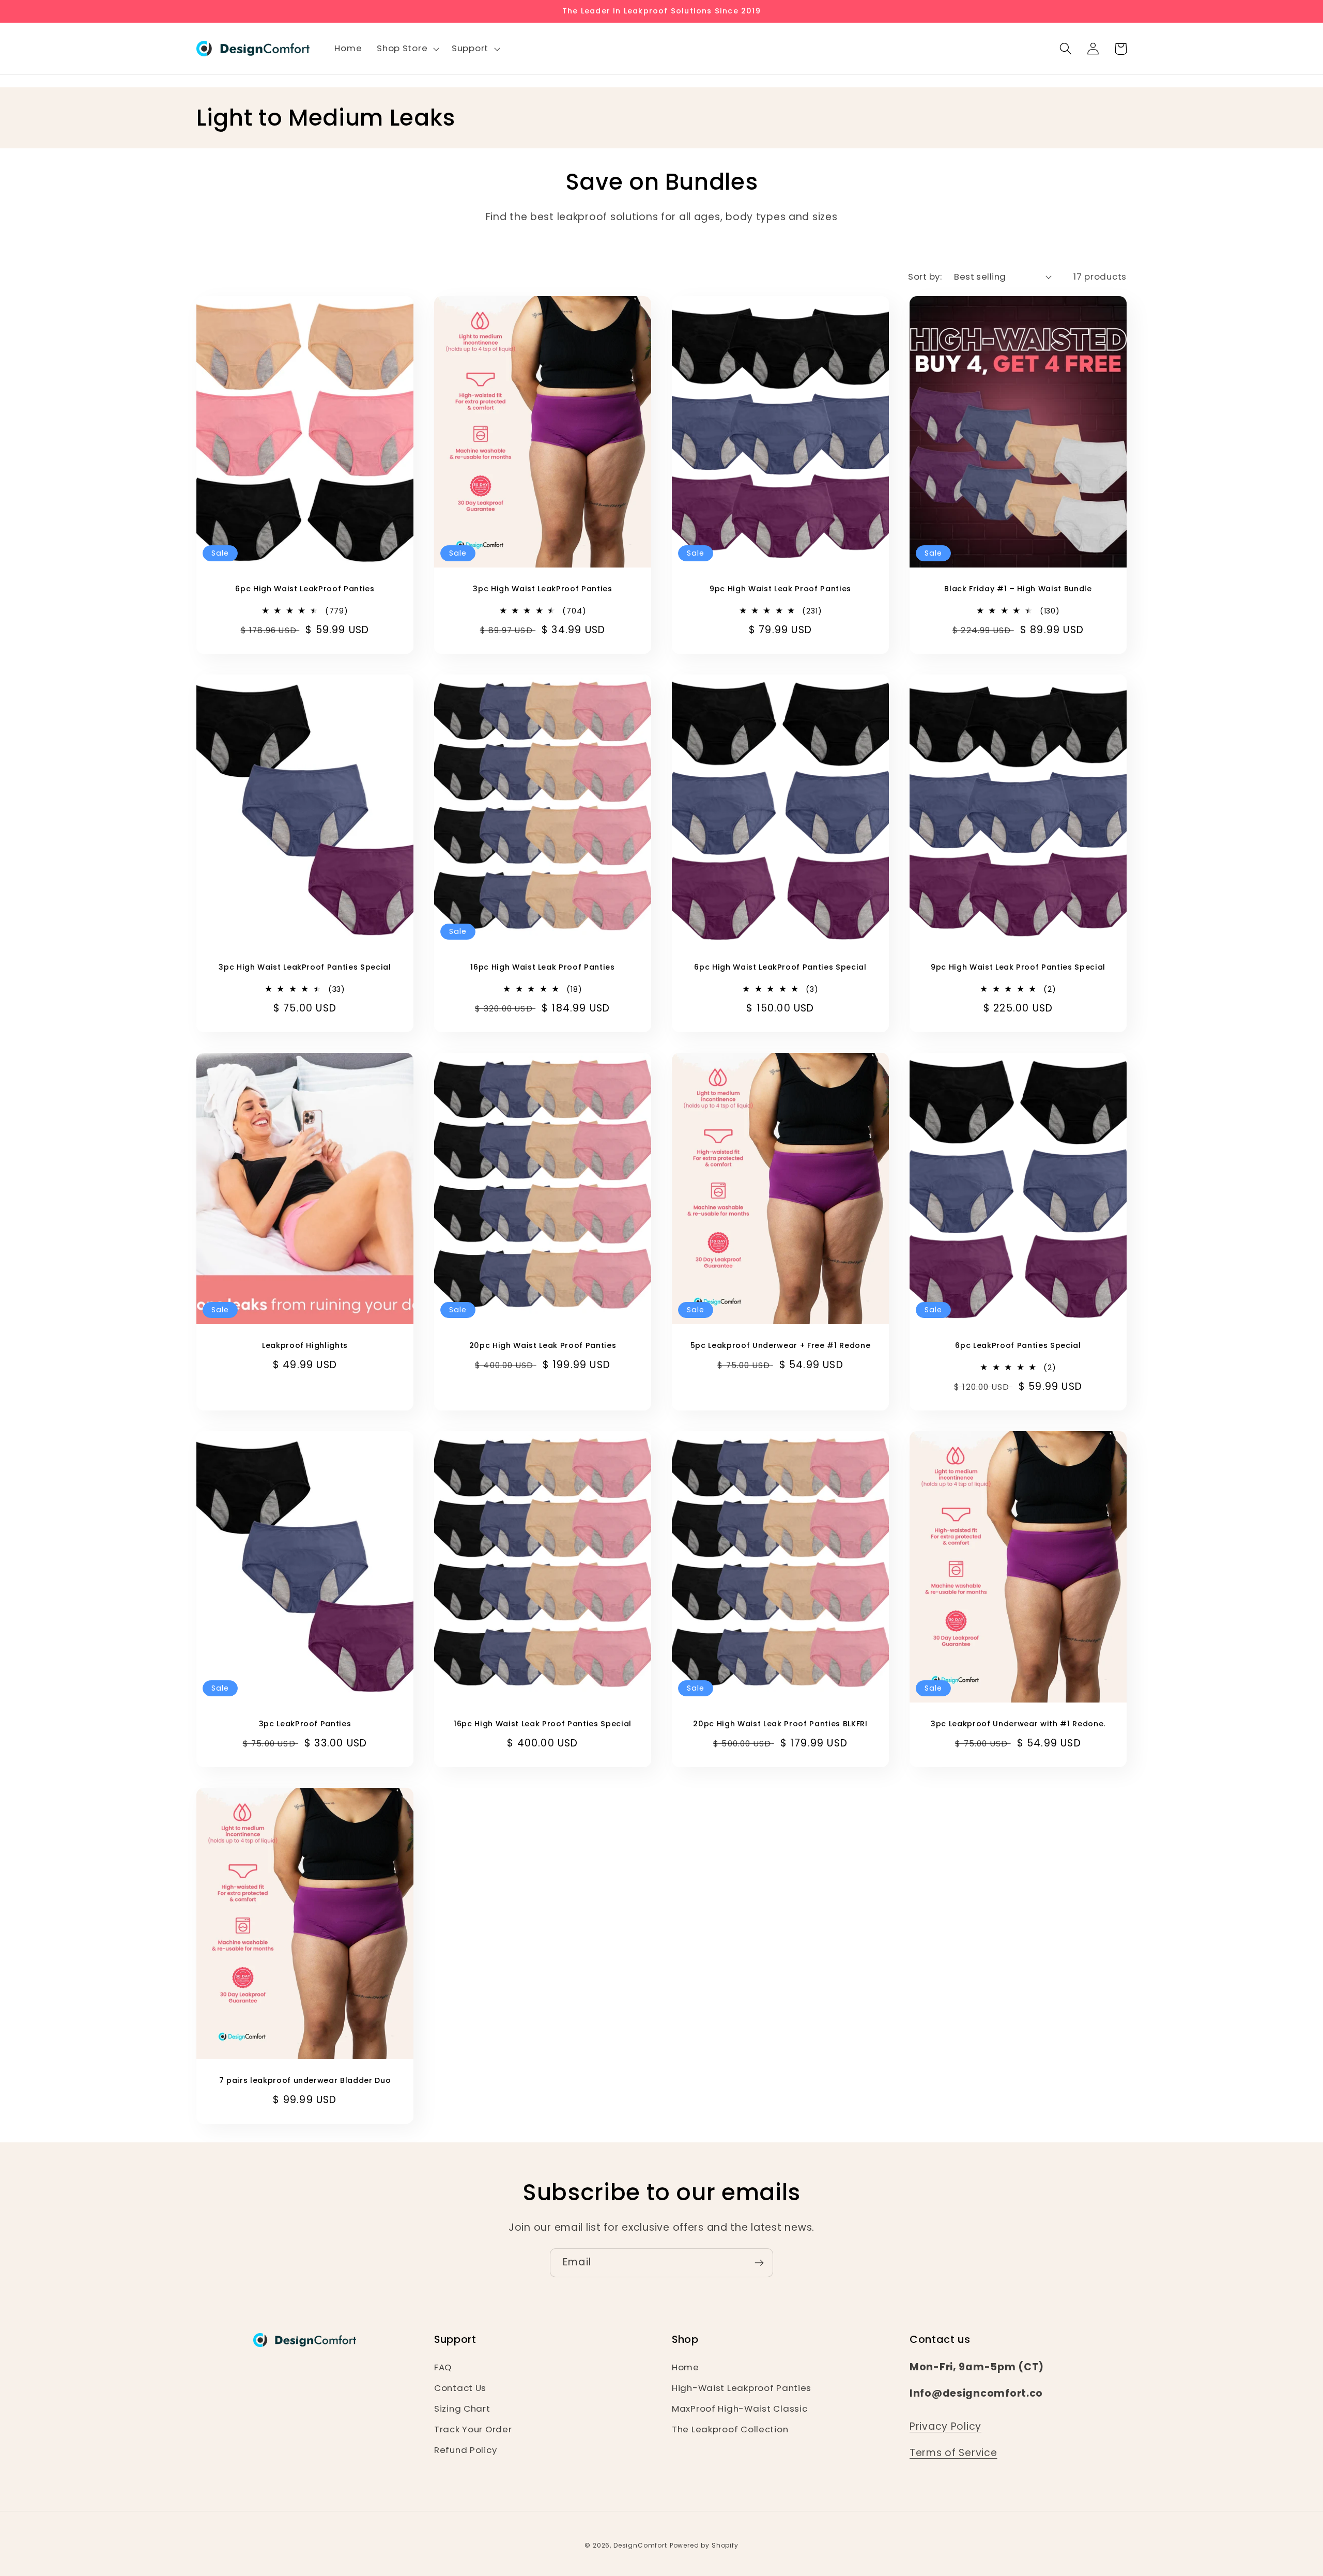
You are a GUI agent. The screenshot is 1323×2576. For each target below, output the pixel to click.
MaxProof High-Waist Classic (740, 2409)
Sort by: (925, 277)
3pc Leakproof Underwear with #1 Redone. (1018, 1724)
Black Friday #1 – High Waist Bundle (1018, 589)
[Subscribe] (759, 2263)
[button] (407, 49)
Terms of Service (953, 2453)
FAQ (443, 2367)
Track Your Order (473, 2429)
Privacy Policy (945, 2426)
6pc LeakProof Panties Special (1018, 1346)
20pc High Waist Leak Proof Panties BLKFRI (780, 1724)
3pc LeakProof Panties (305, 1724)
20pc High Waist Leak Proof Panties (543, 1346)
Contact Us (460, 2388)
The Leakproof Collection (730, 2429)
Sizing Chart (462, 2409)
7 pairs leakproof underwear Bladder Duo (305, 2081)
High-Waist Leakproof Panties (742, 2388)
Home (686, 2367)
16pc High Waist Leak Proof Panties (542, 967)
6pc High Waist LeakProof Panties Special (780, 967)
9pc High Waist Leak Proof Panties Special (1018, 967)
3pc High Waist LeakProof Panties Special (305, 967)
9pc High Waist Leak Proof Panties (780, 589)
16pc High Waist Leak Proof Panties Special (543, 1724)
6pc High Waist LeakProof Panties (305, 589)
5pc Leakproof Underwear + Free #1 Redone (780, 1346)
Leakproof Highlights (305, 1346)
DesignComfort (640, 2545)
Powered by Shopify (704, 2545)
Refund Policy (465, 2450)
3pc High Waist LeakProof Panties (542, 589)
